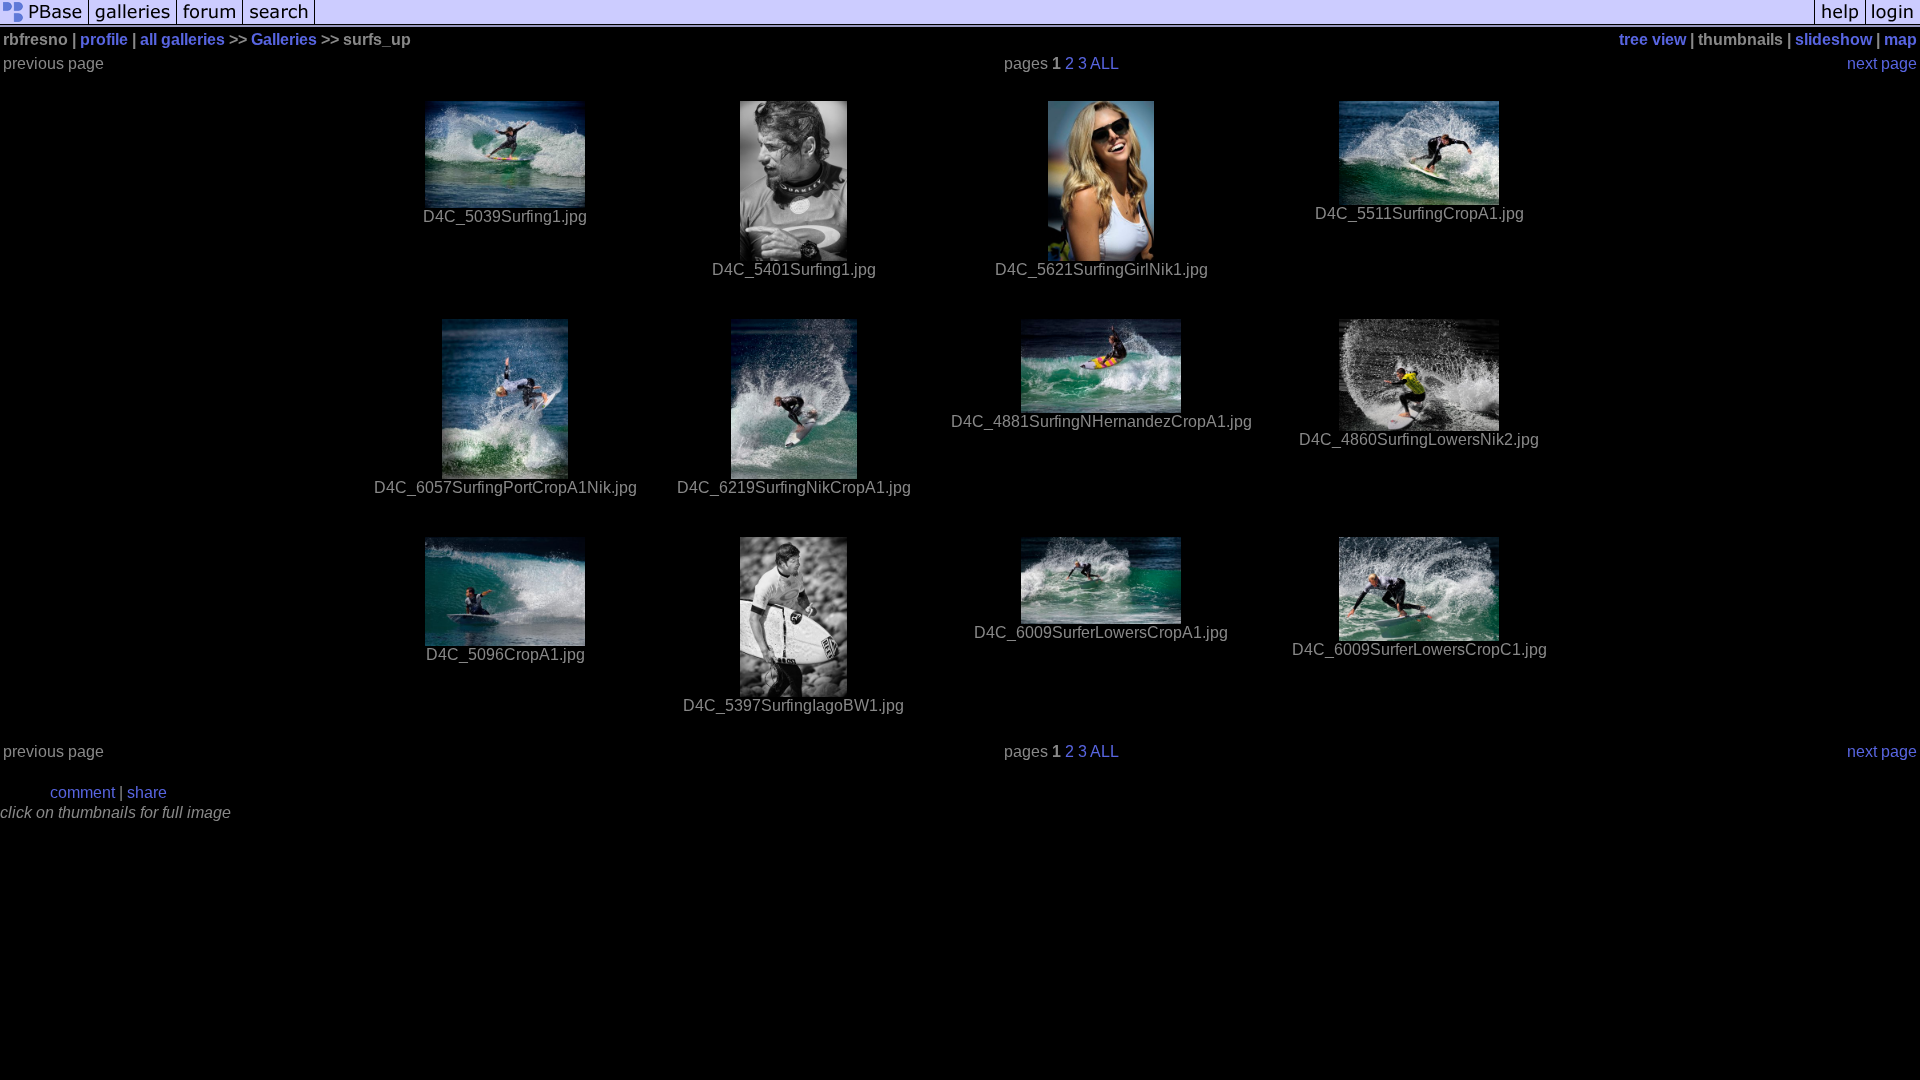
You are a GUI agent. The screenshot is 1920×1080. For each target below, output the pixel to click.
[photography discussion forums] (210, 22)
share (147, 792)
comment (82, 792)
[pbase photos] (44, 22)
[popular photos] (1064, 22)
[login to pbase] (1893, 22)
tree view (1652, 39)
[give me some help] (1840, 22)
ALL (1104, 63)
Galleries (284, 39)
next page (1882, 63)
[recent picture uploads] (133, 22)
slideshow (1833, 39)
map (1900, 39)
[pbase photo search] (279, 22)
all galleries (182, 39)
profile (104, 39)
